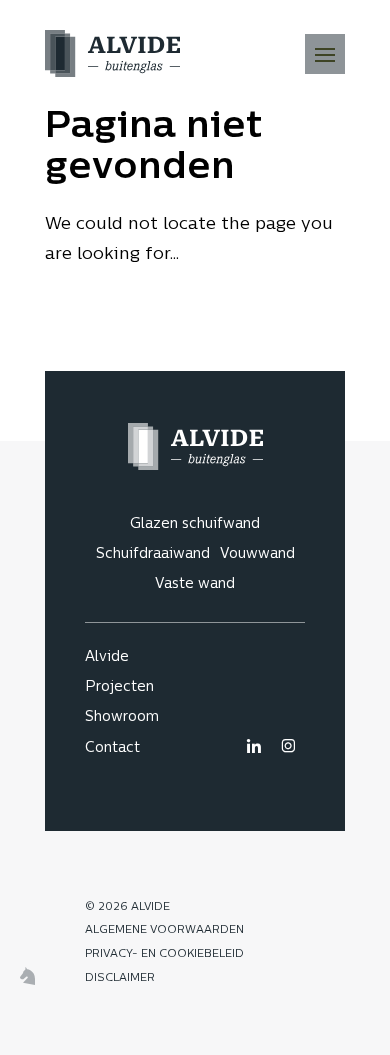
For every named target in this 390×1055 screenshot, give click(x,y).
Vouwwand (257, 554)
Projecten (119, 687)
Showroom (122, 717)
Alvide (107, 657)
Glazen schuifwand (195, 524)
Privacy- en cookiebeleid (164, 954)
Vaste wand (195, 584)
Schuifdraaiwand (153, 554)
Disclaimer (120, 978)
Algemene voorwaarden (164, 930)
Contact (112, 748)
